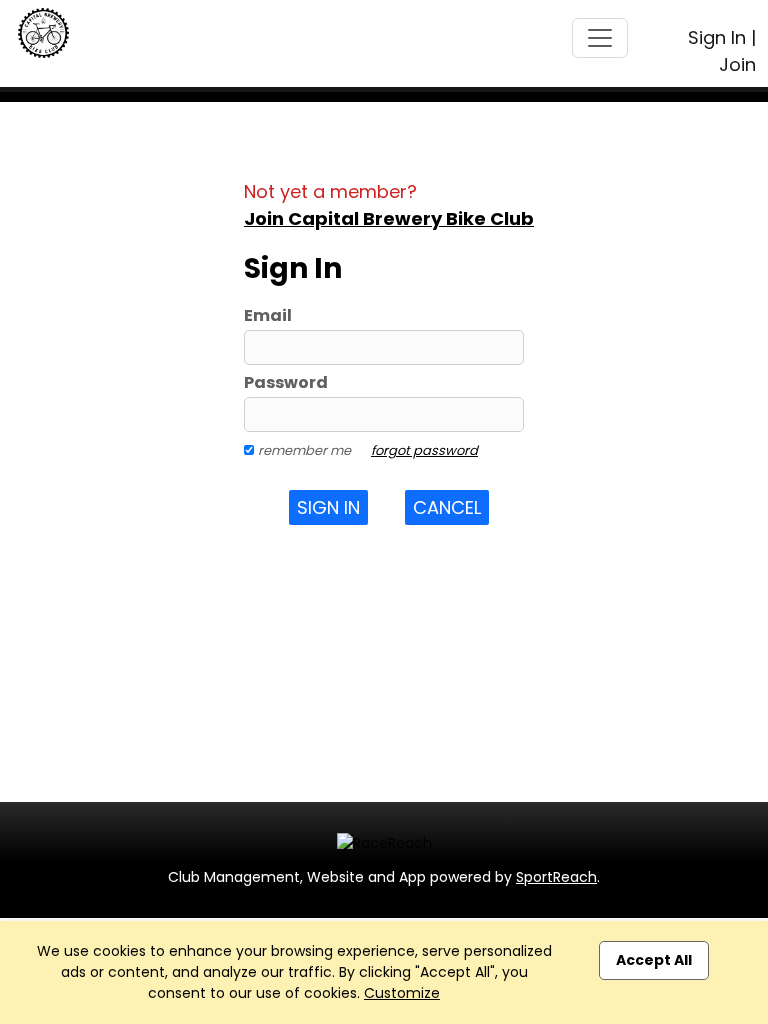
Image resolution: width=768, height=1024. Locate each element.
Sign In (717, 37)
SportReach (556, 877)
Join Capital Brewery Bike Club (389, 218)
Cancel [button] (447, 507)
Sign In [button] (328, 507)
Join (737, 64)
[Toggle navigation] (600, 38)
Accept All (654, 960)
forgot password (424, 450)
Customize (402, 993)
